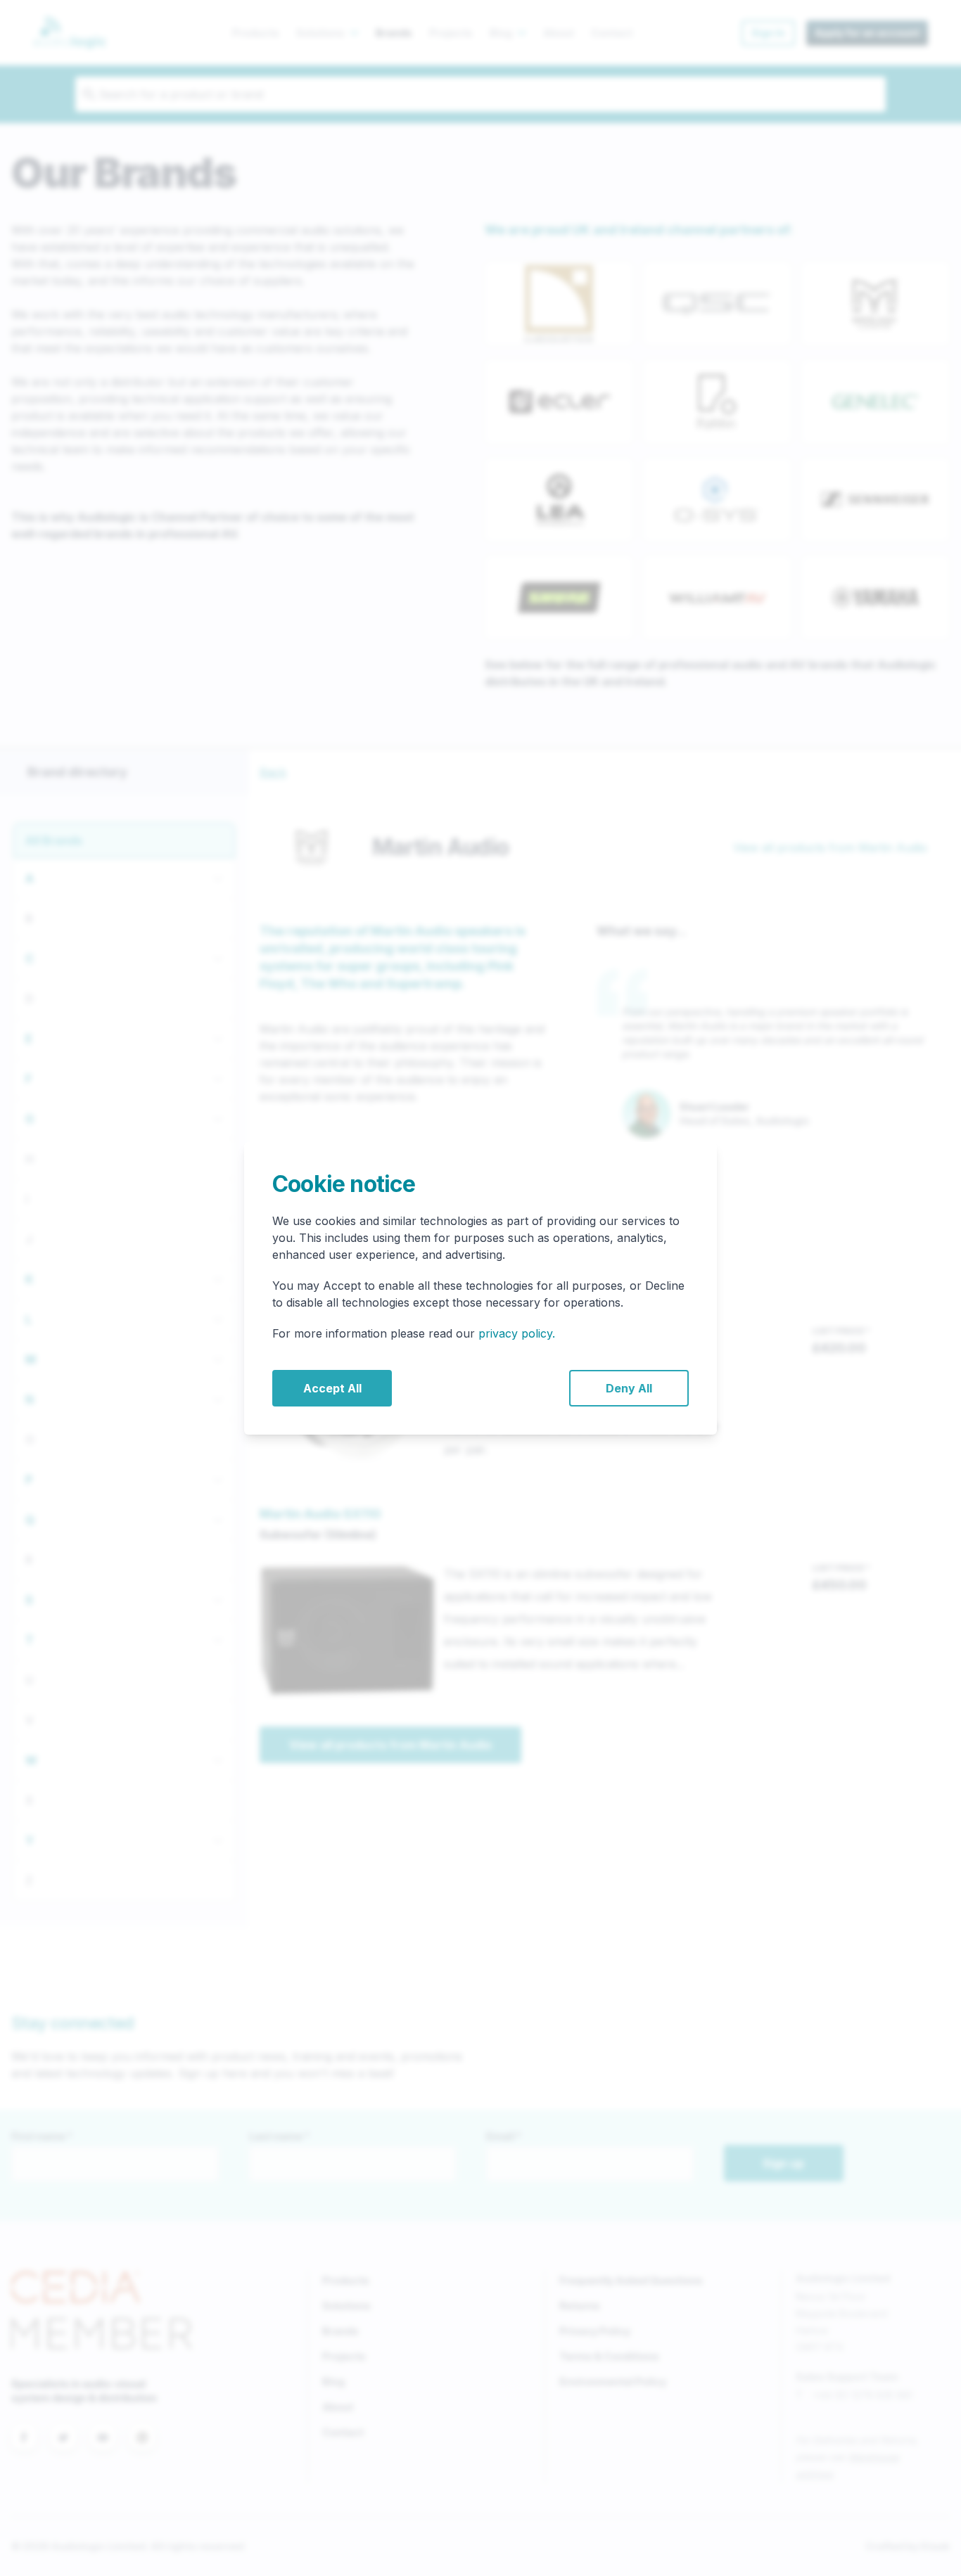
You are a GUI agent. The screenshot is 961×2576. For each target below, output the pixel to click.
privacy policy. (517, 1333)
